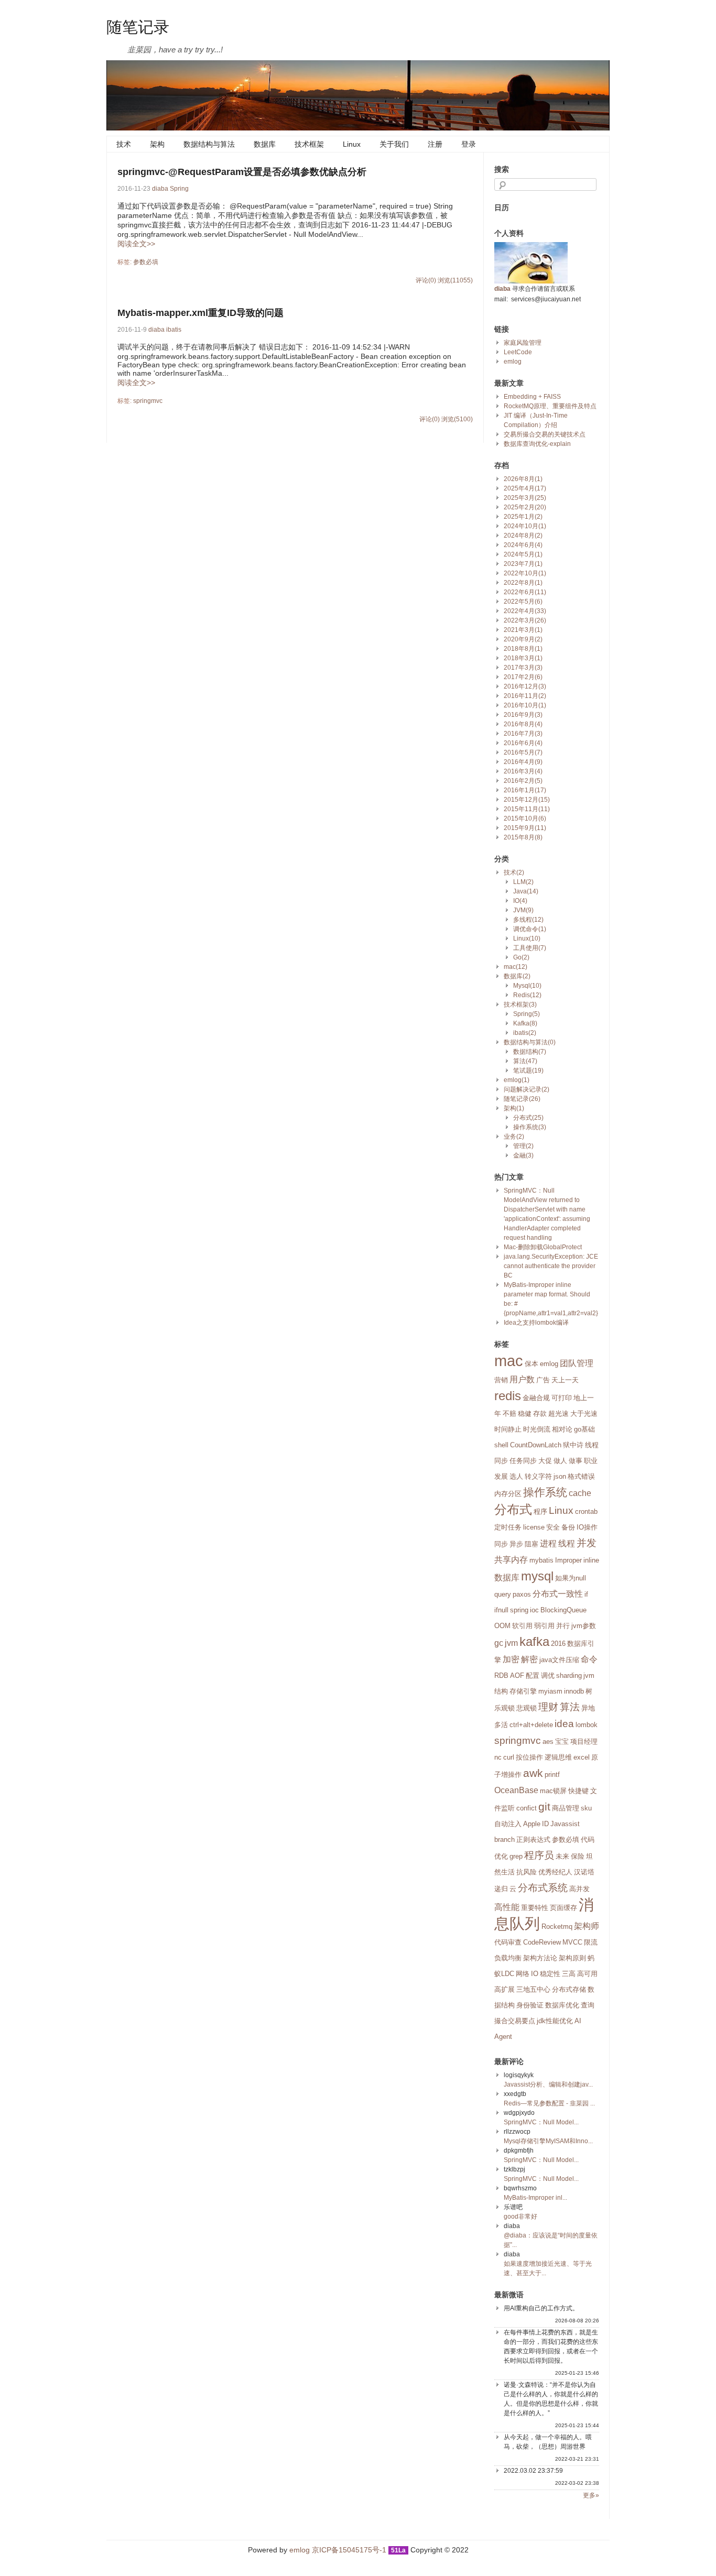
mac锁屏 (553, 1791)
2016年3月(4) (523, 771)
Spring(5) (527, 1014)
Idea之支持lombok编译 (536, 1323)
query (503, 1594)
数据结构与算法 (209, 144)
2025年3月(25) (525, 498)
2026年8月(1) (523, 479)
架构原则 (572, 1958)
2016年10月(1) (525, 705)
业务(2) (514, 1137)
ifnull (501, 1610)
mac (509, 1361)
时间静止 (508, 1429)
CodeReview (542, 1942)
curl (509, 1757)
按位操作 (529, 1757)
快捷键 (578, 1791)
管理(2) (523, 1146)
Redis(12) (527, 995)
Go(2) (521, 957)
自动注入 (508, 1824)
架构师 (587, 1926)
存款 (540, 1413)
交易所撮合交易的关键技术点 (545, 434)
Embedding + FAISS (532, 397)
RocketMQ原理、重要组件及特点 (550, 406)
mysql (537, 1576)
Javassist (565, 1824)
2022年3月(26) (525, 620)
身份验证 (530, 2005)
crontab (586, 1511)
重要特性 (535, 1908)
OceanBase (516, 1790)
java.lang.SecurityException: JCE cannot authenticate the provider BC (551, 1266)
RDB (501, 1676)
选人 (516, 1476)
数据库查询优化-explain (537, 444)
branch (505, 1840)
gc (499, 1643)
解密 (529, 1659)
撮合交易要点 (515, 2021)
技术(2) (514, 872)
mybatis (541, 1560)
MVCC (572, 1942)
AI (578, 2021)
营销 (501, 1380)
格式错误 (581, 1476)
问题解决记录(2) (527, 1089)
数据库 (265, 144)
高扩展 (505, 1989)
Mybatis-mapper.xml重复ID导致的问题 (200, 313)
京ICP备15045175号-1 (349, 2550)
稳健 (525, 1413)
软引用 (522, 1626)
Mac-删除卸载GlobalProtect (543, 1247)
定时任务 (508, 1527)
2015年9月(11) (525, 828)
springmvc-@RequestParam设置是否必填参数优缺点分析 (242, 172)
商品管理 (566, 1808)
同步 (501, 1544)
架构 (157, 144)
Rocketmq (557, 1926)
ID (545, 1824)
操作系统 (545, 1492)
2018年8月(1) (523, 649)
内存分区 (508, 1494)
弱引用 (544, 1626)
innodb (574, 1691)
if (586, 1594)
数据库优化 (562, 2005)
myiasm (550, 1691)
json (560, 1476)
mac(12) (516, 967)
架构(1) (514, 1108)
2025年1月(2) (523, 517)
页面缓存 (563, 1908)
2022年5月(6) (523, 602)
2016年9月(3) (523, 715)
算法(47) (525, 1061)
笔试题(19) (528, 1071)
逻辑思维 (558, 1757)
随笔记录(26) (522, 1099)
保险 (578, 1856)
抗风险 (527, 1872)
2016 (558, 1644)
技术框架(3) (520, 1005)
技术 (124, 144)
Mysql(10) (527, 986)
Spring (179, 189)
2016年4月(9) (523, 762)
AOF (517, 1676)
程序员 (539, 1855)
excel (582, 1757)
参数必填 (146, 262)
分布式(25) (528, 1118)
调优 (548, 1676)
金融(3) (523, 1155)
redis (508, 1396)
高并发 (579, 1889)
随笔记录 (138, 26)
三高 (569, 1974)
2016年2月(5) (523, 781)
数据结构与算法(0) (530, 1042)
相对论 (562, 1429)
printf (552, 1775)
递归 (501, 1889)
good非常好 (520, 2217)
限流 (591, 1942)
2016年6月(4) (523, 743)
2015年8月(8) (523, 837)
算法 (570, 1707)
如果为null (571, 1578)
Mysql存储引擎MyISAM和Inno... (548, 2141)
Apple (532, 1824)
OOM (502, 1626)
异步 (516, 1544)
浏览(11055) (455, 280)
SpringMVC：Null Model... (541, 2122)
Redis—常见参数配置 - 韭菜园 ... (549, 2103)
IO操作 (587, 1527)
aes (548, 1742)
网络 (523, 1974)
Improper (568, 1560)
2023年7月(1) (523, 564)
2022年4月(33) (525, 611)
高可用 (587, 1974)
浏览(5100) (457, 419)
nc (498, 1757)
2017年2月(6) (523, 677)
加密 (511, 1659)
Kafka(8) (525, 1023)
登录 (469, 144)
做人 (560, 1461)
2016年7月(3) (523, 734)
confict (527, 1808)
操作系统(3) (530, 1127)
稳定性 (550, 1974)
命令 (589, 1659)
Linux (352, 144)
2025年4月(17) (525, 488)
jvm (511, 1643)
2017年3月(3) (523, 668)
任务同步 (523, 1461)
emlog (513, 362)
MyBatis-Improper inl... (535, 2198)
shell (501, 1445)
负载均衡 (508, 1958)
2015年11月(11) (527, 809)
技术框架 (309, 144)
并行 (563, 1626)
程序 (540, 1511)
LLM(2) (523, 882)
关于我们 (394, 144)
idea (564, 1724)
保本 (531, 1364)
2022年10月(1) (525, 573)
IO (535, 1974)
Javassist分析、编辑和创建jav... (548, 2084)
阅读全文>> (136, 244)
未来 (562, 1856)
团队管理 (577, 1363)
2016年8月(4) (523, 724)
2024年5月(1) (523, 554)
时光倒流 (537, 1429)
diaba (160, 189)
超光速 (558, 1413)
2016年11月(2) (525, 696)
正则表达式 (533, 1840)
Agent (503, 2037)
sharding (569, 1676)
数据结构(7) (530, 1052)
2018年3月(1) (523, 658)
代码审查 (508, 1942)
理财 (548, 1707)
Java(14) (526, 891)
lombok (587, 1725)
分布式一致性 (558, 1594)
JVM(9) (523, 910)
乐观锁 (505, 1708)
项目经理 (584, 1742)
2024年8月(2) (523, 536)
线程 (567, 1543)
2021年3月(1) (523, 630)
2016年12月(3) (525, 686)
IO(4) (520, 901)
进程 (548, 1543)
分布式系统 (543, 1888)
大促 (545, 1461)
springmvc (148, 401)
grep (516, 1856)
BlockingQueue (563, 1610)
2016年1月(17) (525, 790)
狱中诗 (573, 1445)
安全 (553, 1527)
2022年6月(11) (525, 592)
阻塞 (531, 1544)
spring (519, 1610)
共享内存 (511, 1560)
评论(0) (426, 280)
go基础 (584, 1429)
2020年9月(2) (523, 639)
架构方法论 (540, 1958)
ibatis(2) (525, 1033)
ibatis (174, 330)
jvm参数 (584, 1626)
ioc (534, 1610)
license (534, 1527)
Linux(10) (527, 938)
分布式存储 (569, 1989)
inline (591, 1560)
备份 (568, 1527)
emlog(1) (517, 1080)
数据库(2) (517, 976)
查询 (588, 2005)
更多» (591, 2495)
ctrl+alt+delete (531, 1725)
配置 (533, 1676)
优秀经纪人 (555, 1872)
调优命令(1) (530, 929)
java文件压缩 (559, 1660)
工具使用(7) (530, 948)
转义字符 (538, 1476)
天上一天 (565, 1380)
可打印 (562, 1398)
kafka (534, 1641)
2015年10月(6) (525, 818)
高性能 (507, 1907)
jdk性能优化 (555, 2021)
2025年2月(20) (525, 507)
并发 (587, 1543)
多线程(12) (528, 920)
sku (586, 1808)
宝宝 (562, 1742)
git (544, 1807)
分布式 (513, 1509)
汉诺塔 (584, 1872)
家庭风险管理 (523, 343)
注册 (435, 144)
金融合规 (536, 1398)
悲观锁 (527, 1708)
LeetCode (518, 352)
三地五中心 (533, 1989)
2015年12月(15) (527, 800)
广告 (543, 1380)
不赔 (509, 1413)
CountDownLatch (536, 1445)
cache (580, 1493)
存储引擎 (523, 1691)
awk (533, 1773)
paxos (522, 1594)
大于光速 (584, 1413)
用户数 (522, 1379)
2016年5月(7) (523, 752)
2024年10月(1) (525, 526)
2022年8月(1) (523, 583)
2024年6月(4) (523, 545)
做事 (576, 1461)
